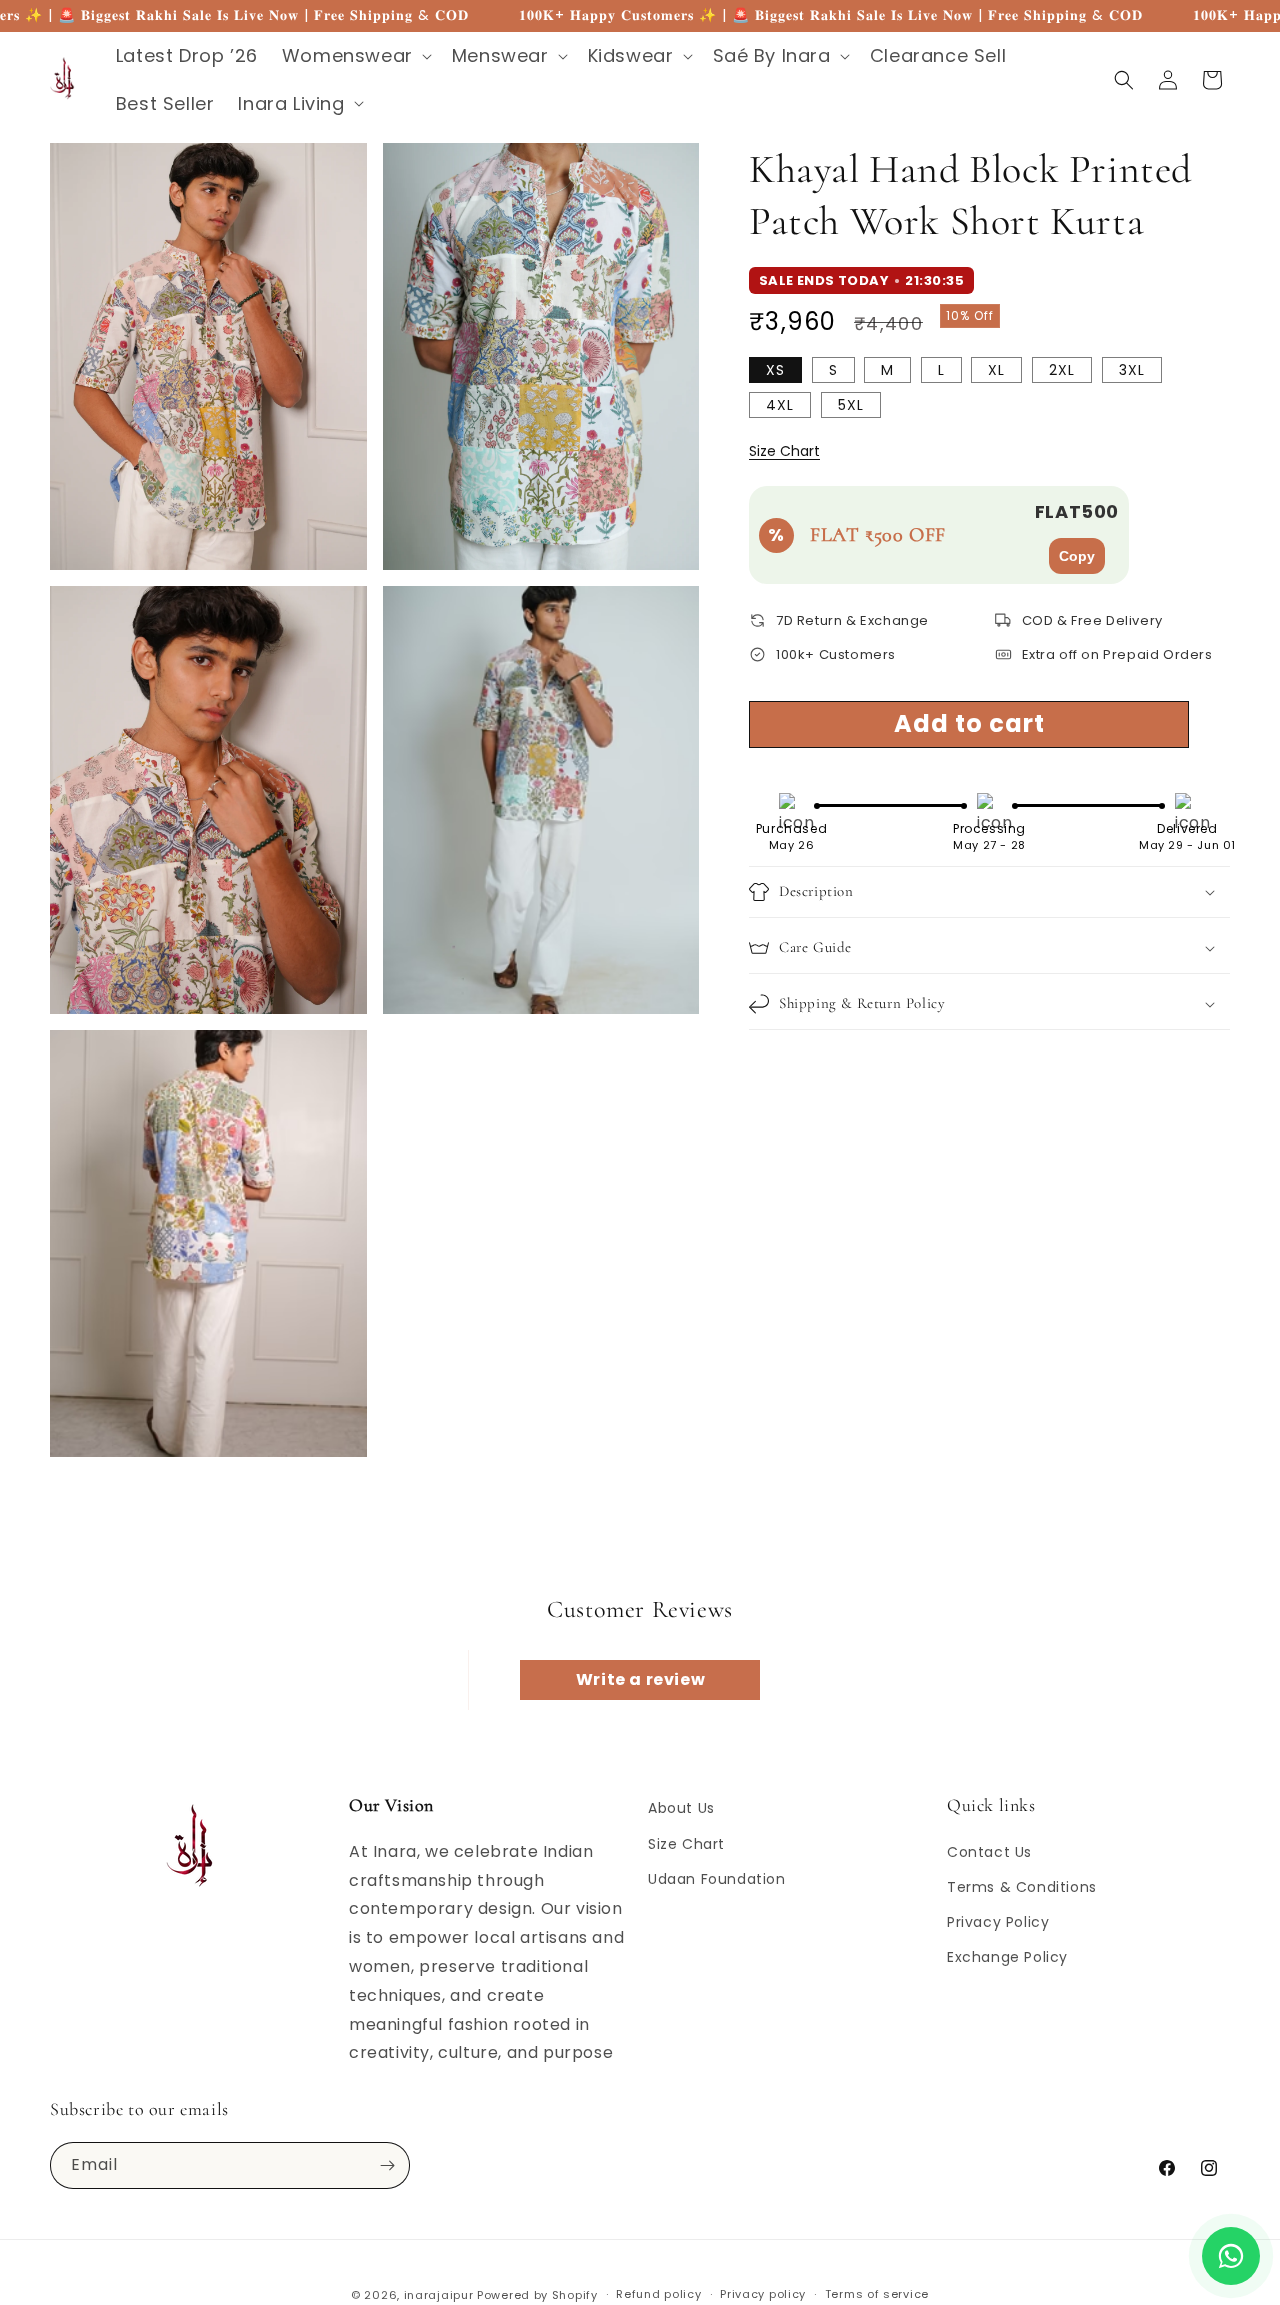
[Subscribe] (387, 2165)
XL (996, 370)
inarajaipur (439, 2295)
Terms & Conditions (1022, 1887)
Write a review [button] (640, 1679)
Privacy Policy (998, 1922)
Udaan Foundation (717, 1879)
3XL (1132, 370)
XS (775, 370)
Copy (1077, 556)
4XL (780, 405)
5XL (851, 405)
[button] (355, 55)
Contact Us (989, 1852)
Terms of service (877, 2294)
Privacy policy (763, 2294)
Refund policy (658, 2294)
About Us (681, 1808)
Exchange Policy (1007, 1957)
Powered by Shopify (537, 2295)
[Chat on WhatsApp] (1231, 2256)
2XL (1062, 370)
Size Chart (784, 451)
